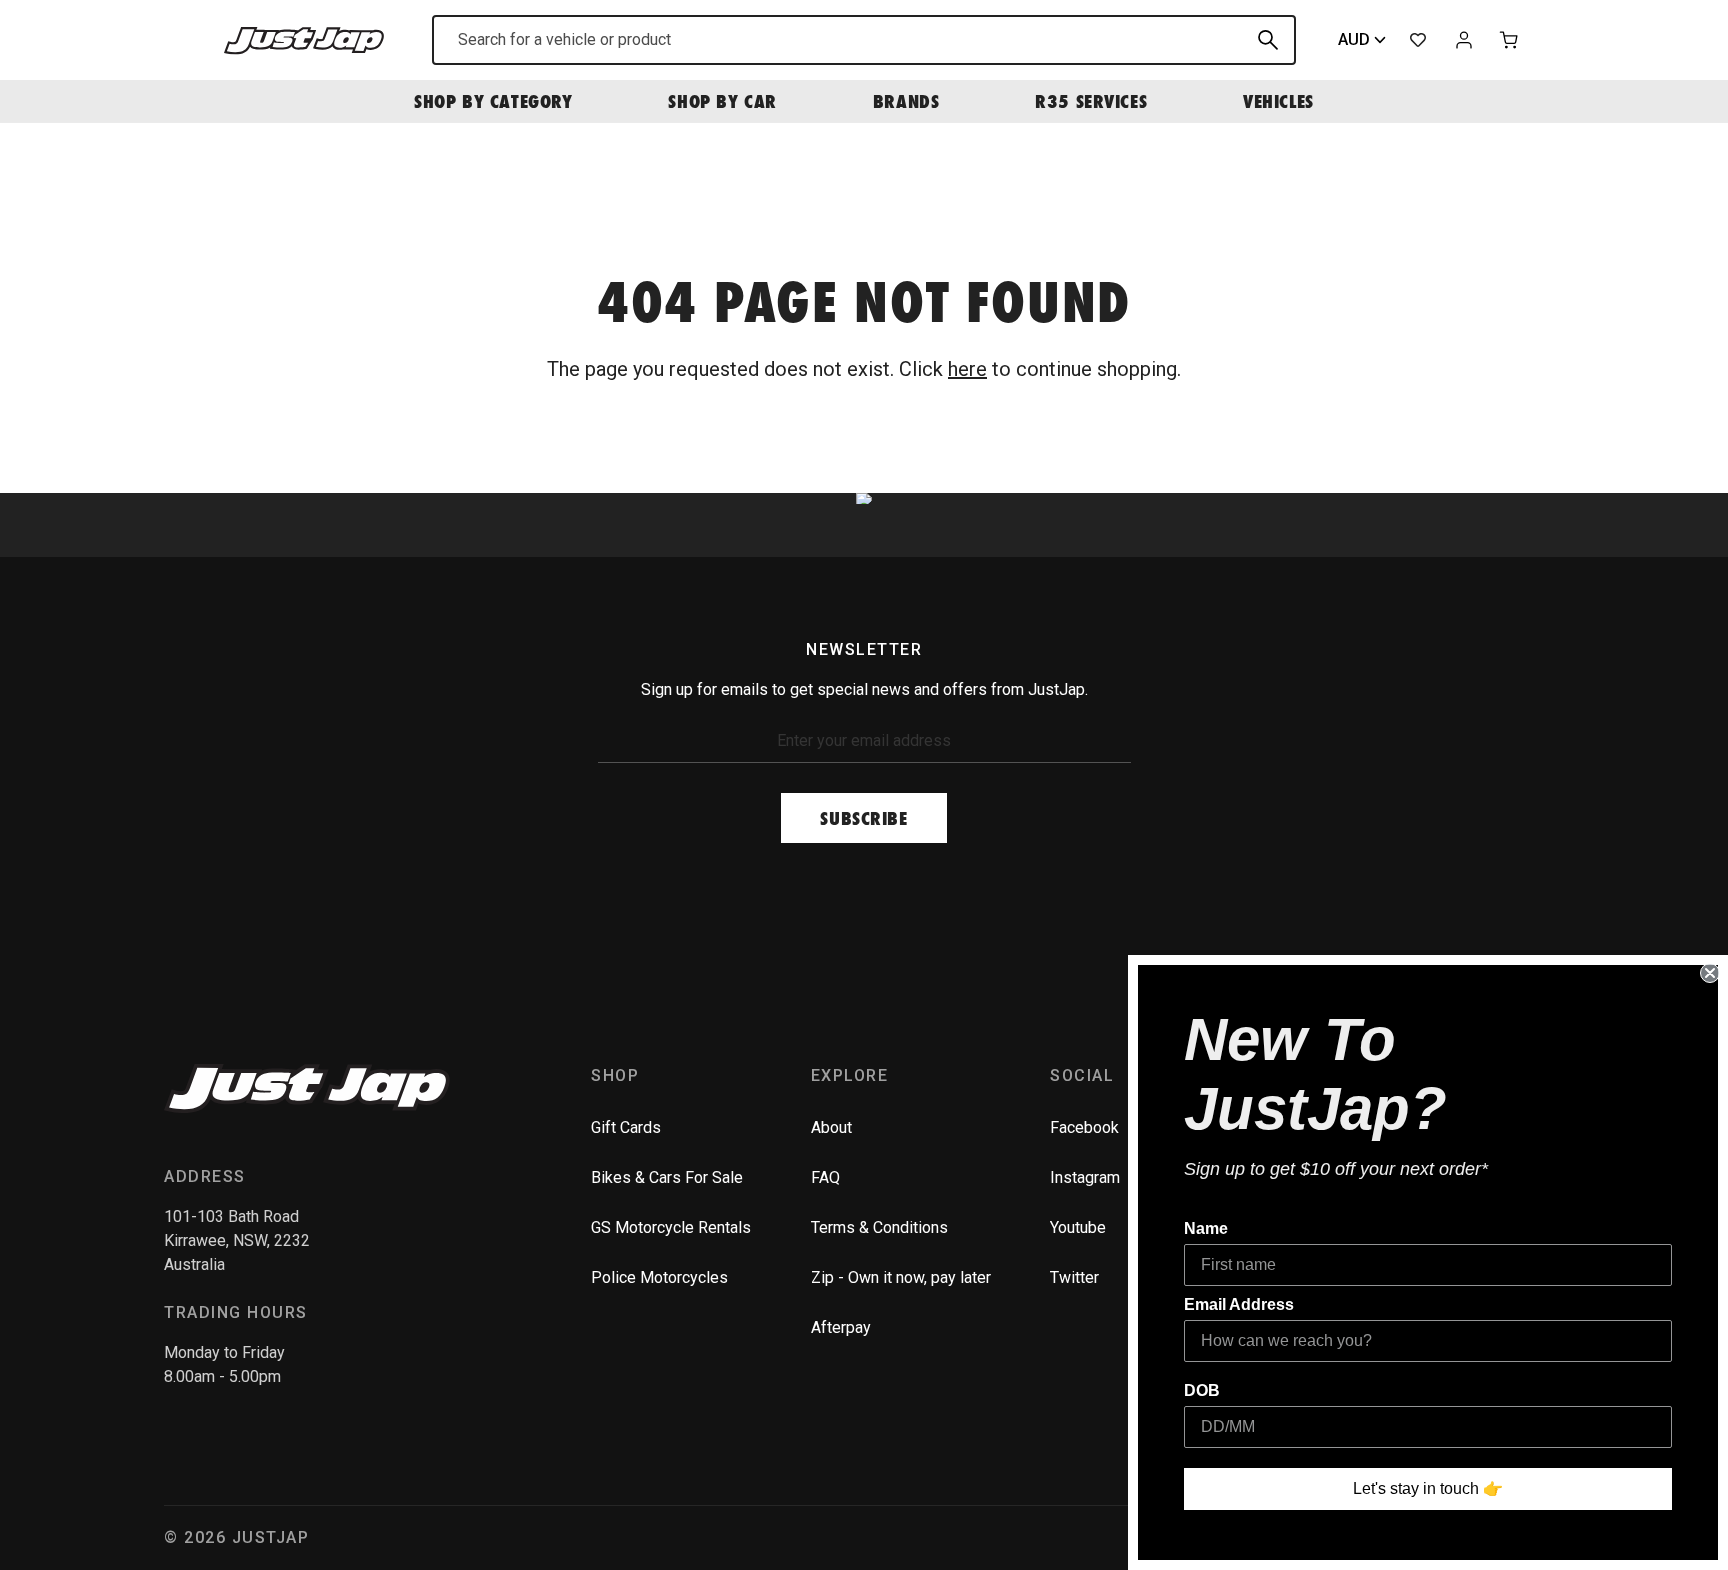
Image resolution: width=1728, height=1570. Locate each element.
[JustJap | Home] (304, 39)
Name (1206, 1228)
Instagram (1085, 1177)
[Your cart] (1510, 40)
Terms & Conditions (879, 1227)
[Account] (1464, 40)
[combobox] (864, 40)
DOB (1202, 1390)
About (831, 1127)
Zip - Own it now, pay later (901, 1277)
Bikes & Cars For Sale (667, 1177)
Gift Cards (626, 1127)
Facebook (1084, 1127)
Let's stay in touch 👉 (1428, 1488)
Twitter (1074, 1277)
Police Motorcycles (659, 1277)
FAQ (825, 1177)
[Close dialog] (1710, 973)
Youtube (1078, 1227)
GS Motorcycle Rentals (671, 1227)
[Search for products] (1268, 40)
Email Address (1239, 1304)
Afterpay (841, 1327)
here (967, 369)
